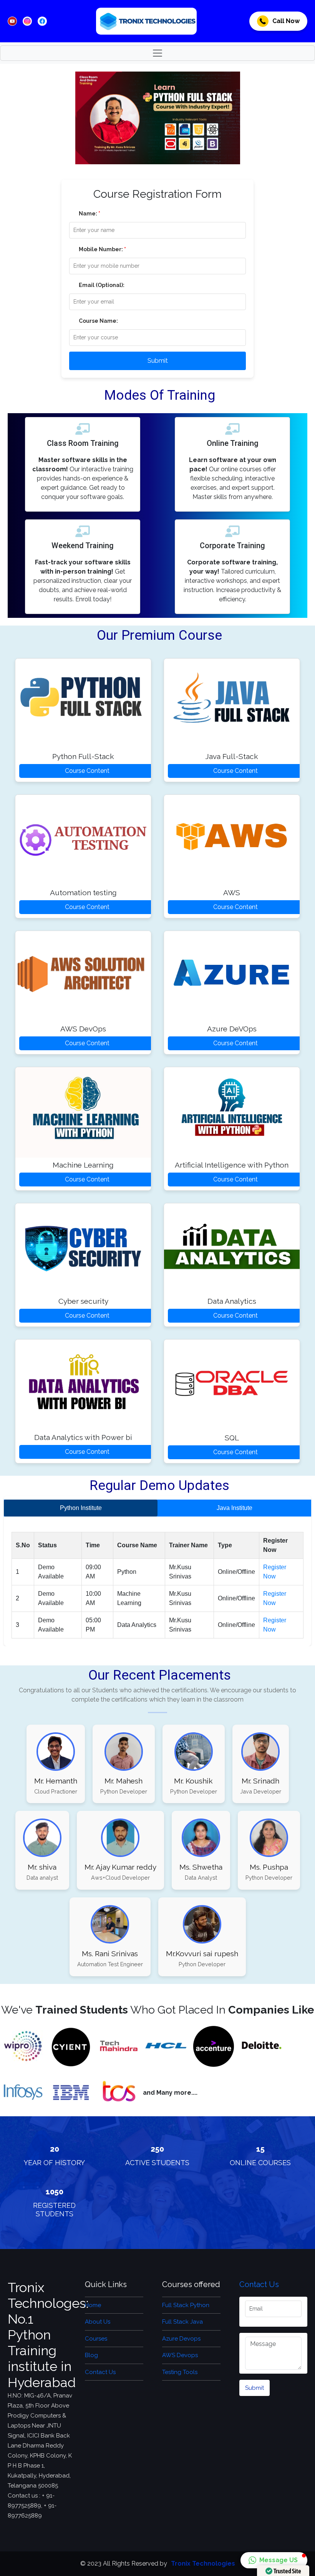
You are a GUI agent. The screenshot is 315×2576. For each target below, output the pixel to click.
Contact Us (100, 2372)
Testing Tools (180, 2372)
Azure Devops (181, 2339)
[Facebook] (12, 21)
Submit (158, 361)
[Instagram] (42, 21)
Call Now (286, 21)
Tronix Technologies (203, 2563)
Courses (96, 2339)
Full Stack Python (186, 2305)
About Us (98, 2322)
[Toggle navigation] (157, 53)
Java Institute (235, 1508)
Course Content (87, 771)
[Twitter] (27, 21)
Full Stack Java (182, 2322)
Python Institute (81, 1508)
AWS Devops (180, 2355)
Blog (91, 2355)
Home (93, 2305)
